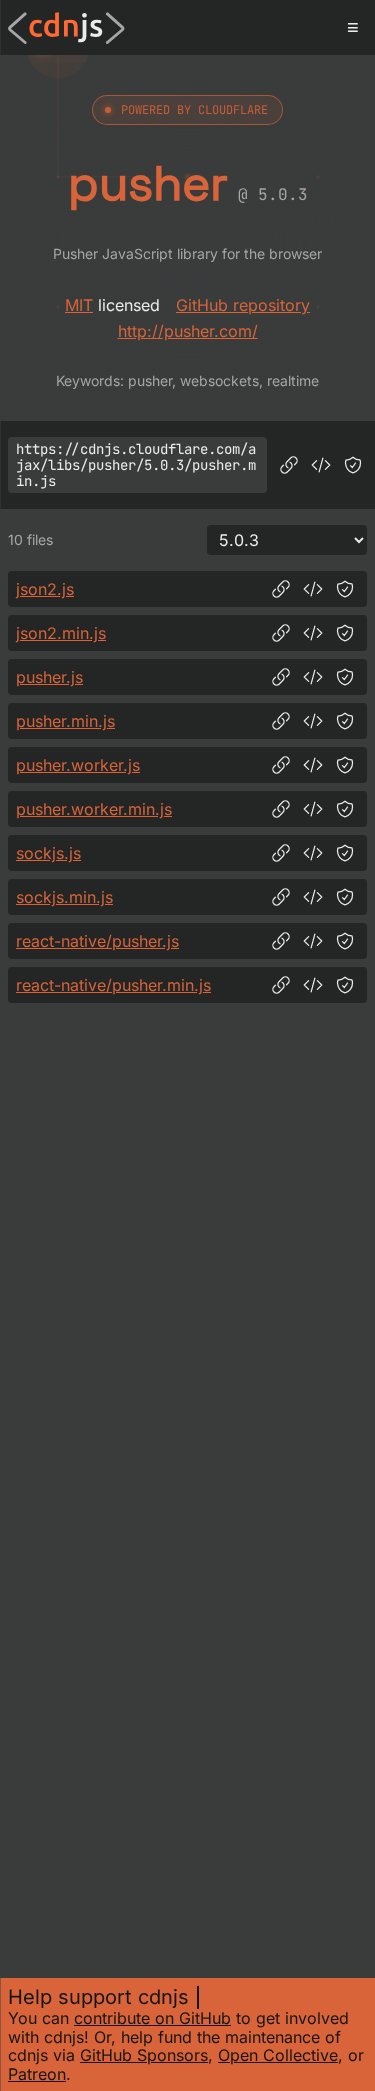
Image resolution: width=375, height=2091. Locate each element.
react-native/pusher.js (97, 941)
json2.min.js (61, 633)
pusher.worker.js (78, 765)
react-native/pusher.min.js (113, 985)
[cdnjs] (66, 28)
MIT (79, 305)
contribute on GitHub (152, 2018)
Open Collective (278, 2055)
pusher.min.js (65, 721)
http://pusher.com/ (188, 331)
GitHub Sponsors (144, 2055)
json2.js (45, 589)
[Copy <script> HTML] (321, 465)
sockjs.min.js (64, 897)
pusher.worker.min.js (94, 809)
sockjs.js (48, 853)
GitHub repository (243, 305)
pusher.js (49, 677)
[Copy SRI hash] (353, 465)
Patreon (37, 2074)
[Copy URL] (289, 465)
